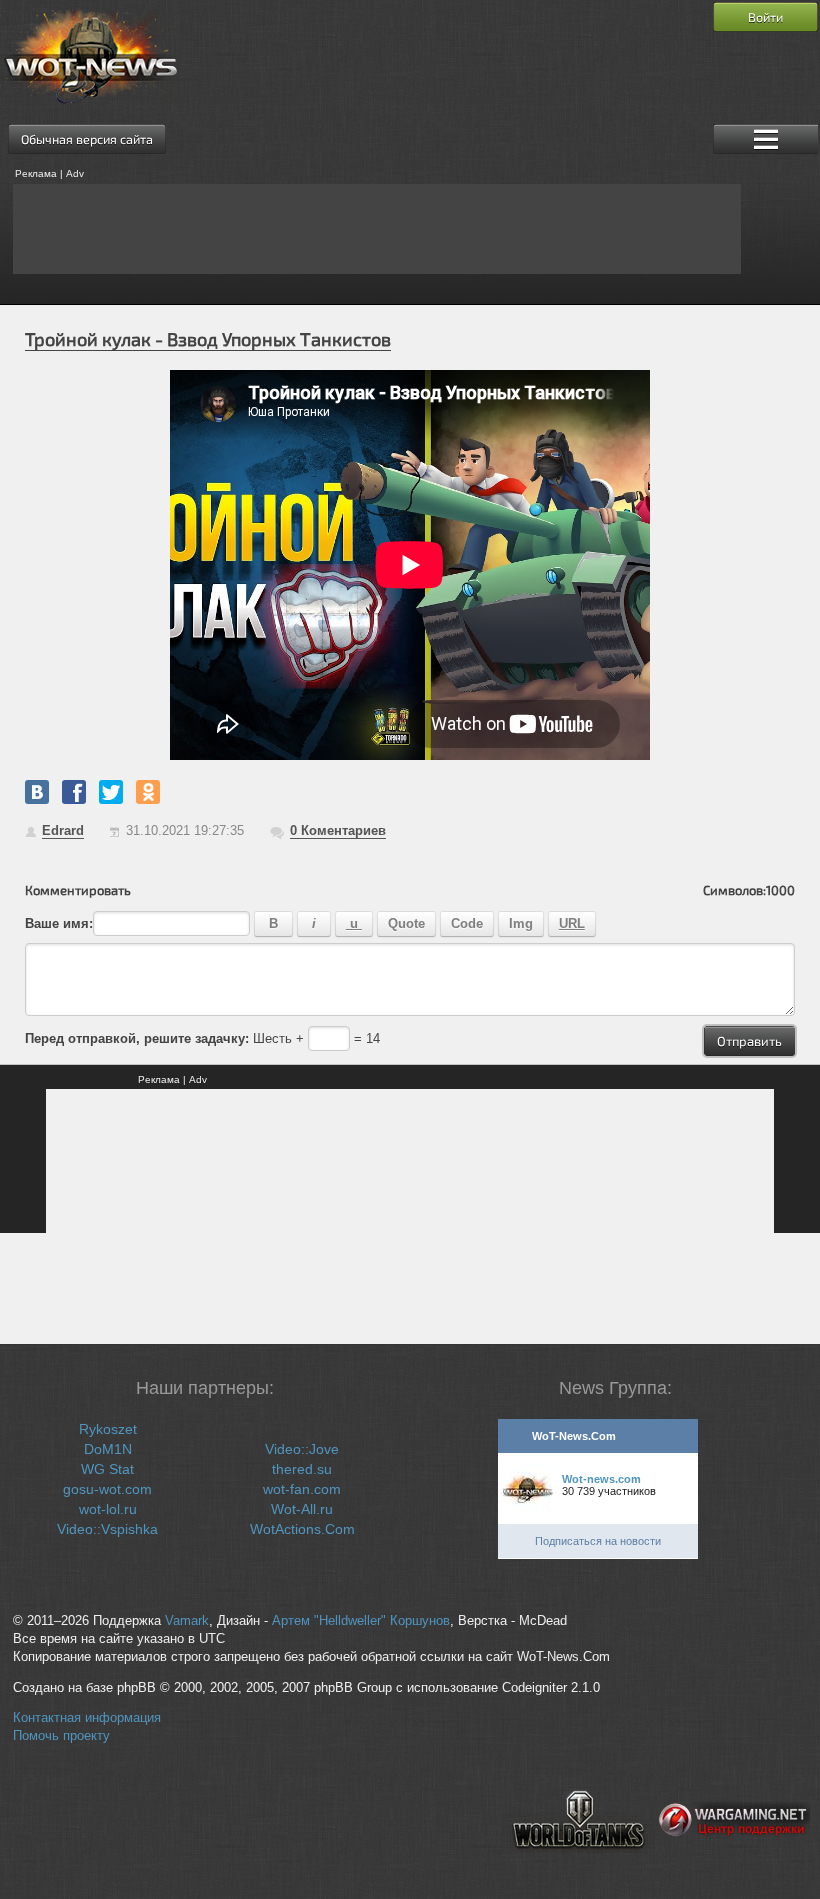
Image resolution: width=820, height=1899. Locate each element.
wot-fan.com (302, 1489)
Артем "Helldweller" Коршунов (361, 1621)
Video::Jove (302, 1449)
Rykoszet (108, 1429)
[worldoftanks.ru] (579, 1865)
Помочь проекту (61, 1736)
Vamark (187, 1621)
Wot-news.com (601, 1479)
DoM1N (108, 1449)
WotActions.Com (302, 1529)
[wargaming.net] (734, 1865)
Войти (765, 17)
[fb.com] (74, 792)
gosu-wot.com (107, 1489)
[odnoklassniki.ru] (148, 792)
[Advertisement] (377, 229)
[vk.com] (37, 792)
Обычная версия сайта (87, 139)
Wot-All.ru (302, 1509)
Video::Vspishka (107, 1529)
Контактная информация (87, 1718)
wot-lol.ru (108, 1509)
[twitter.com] (111, 792)
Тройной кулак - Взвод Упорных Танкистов (208, 339)
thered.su (302, 1469)
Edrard (63, 830)
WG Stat (107, 1469)
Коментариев (338, 830)
